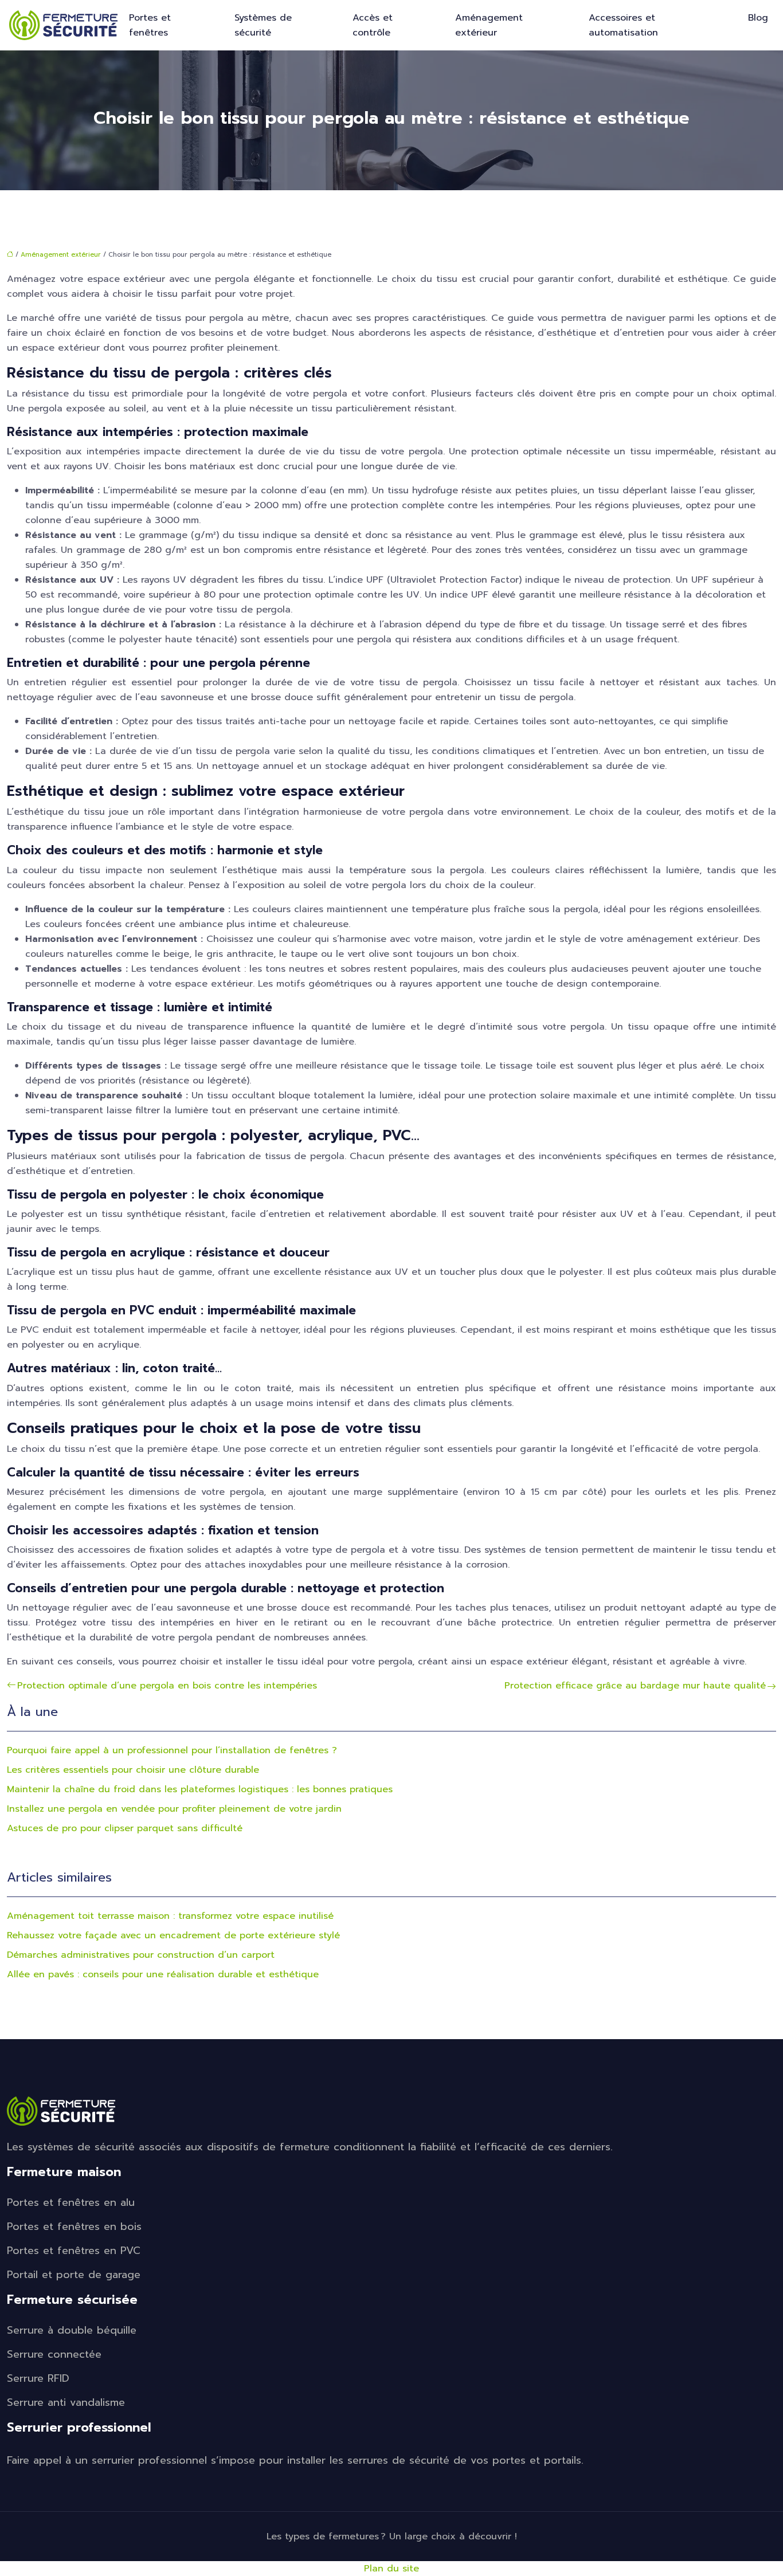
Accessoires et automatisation (623, 25)
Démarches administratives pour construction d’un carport (141, 1955)
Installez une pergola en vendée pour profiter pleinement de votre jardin (174, 1809)
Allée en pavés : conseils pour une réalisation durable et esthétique (163, 1974)
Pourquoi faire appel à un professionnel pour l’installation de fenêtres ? (172, 1750)
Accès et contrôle (373, 25)
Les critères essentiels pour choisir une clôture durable (133, 1770)
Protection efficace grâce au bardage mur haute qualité (635, 1686)
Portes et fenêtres (150, 25)
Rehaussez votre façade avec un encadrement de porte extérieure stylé (173, 1935)
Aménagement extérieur (489, 25)
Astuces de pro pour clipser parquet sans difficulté (125, 1828)
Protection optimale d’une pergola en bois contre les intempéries (167, 1686)
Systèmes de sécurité (263, 25)
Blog (758, 18)
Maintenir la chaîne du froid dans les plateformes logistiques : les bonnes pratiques (200, 1789)
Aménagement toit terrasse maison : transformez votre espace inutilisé (170, 1916)
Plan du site (391, 2569)
